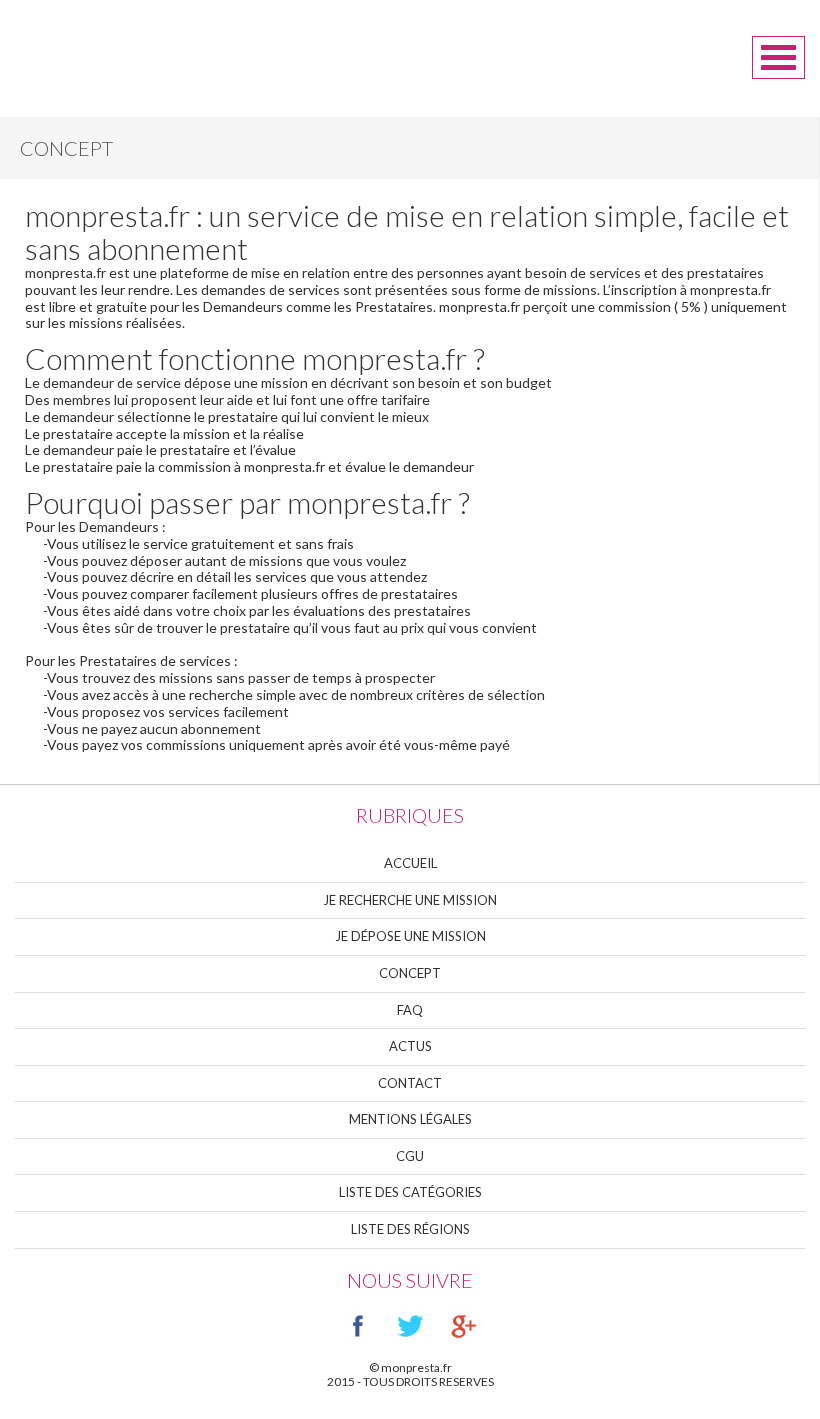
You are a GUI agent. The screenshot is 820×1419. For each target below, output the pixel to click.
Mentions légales (410, 1119)
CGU (410, 1156)
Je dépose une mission (410, 936)
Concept (410, 973)
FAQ (410, 1010)
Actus (410, 1046)
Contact (410, 1083)
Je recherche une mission (410, 900)
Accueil (410, 863)
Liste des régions (410, 1229)
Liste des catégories (410, 1192)
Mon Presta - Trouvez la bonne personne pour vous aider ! (119, 48)
